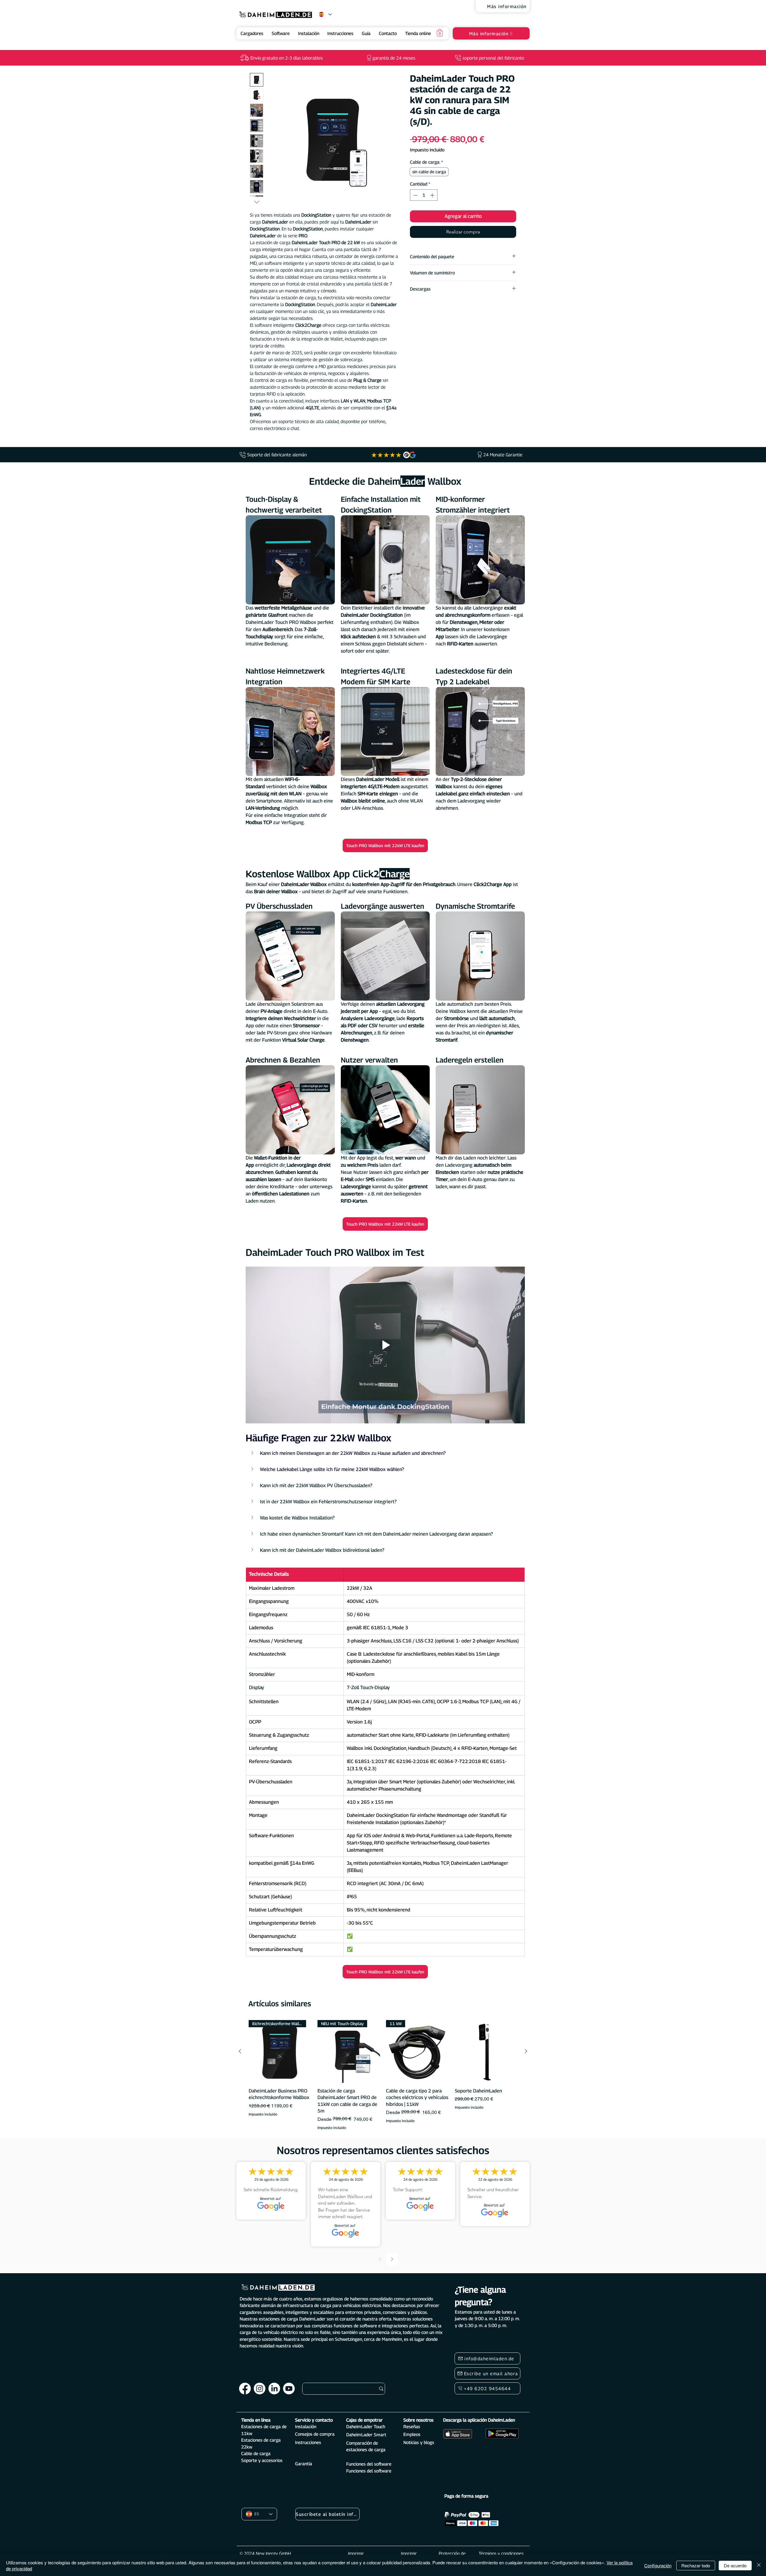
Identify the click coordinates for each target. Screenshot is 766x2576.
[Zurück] (380, 2259)
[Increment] (433, 195)
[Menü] (30, 2531)
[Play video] (385, 1345)
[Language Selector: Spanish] (325, 14)
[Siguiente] (526, 2051)
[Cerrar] (759, 2565)
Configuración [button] (658, 2565)
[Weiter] (392, 2259)
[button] (440, 32)
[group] (383, 2075)
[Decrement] (415, 195)
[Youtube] (289, 2389)
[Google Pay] (463, 248)
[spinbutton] (424, 195)
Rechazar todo (696, 2565)
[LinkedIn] (274, 2389)
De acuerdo (735, 2565)
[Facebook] (245, 2389)
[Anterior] (240, 2051)
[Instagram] (260, 2389)
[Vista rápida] (486, 2051)
